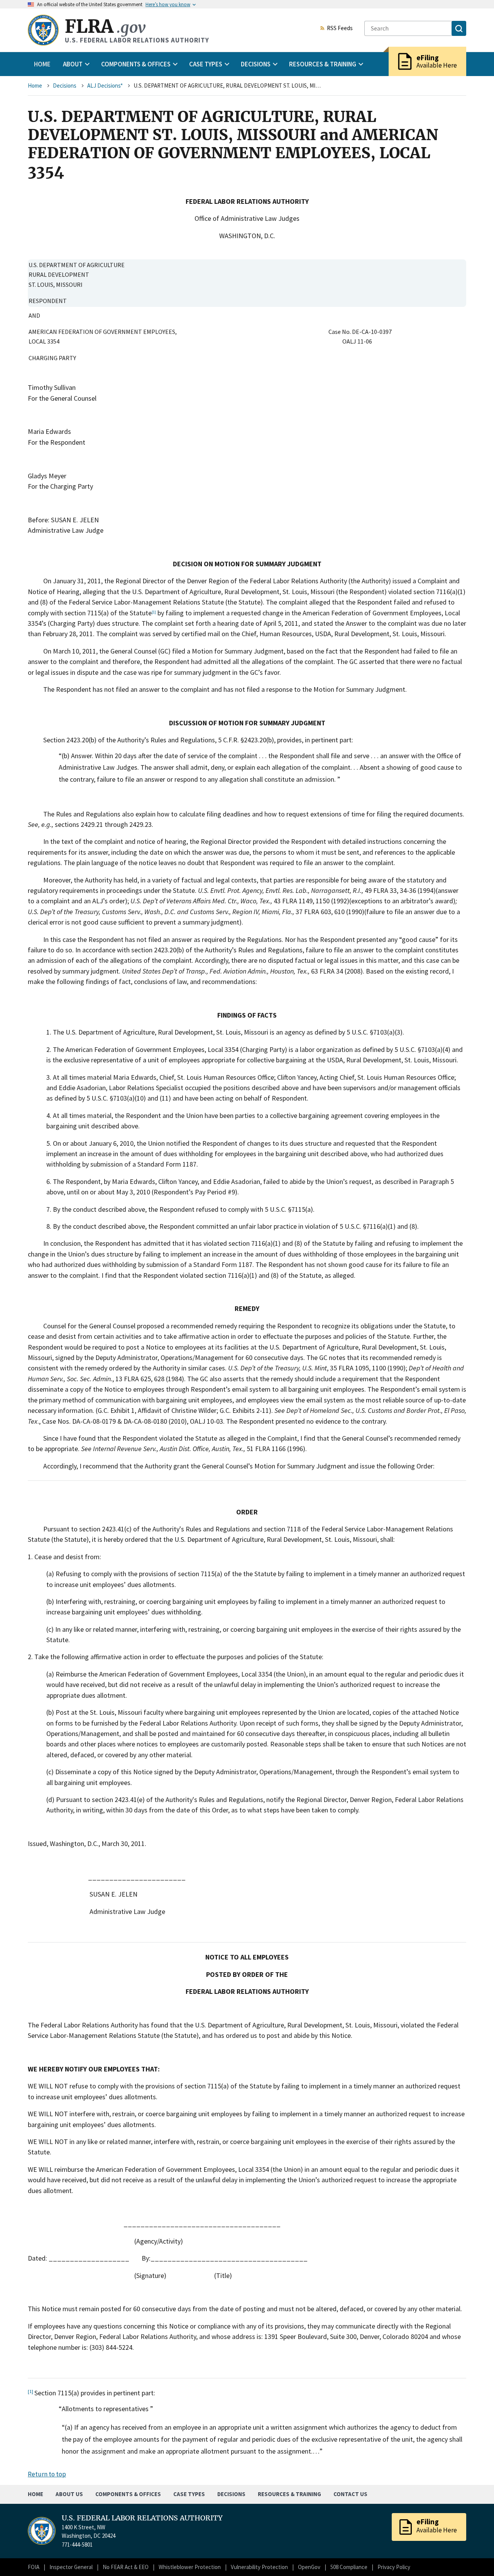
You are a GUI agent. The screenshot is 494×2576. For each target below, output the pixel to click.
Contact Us (350, 2494)
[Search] (459, 28)
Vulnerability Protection (259, 2567)
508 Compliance (349, 2567)
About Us (69, 2494)
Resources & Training (289, 2494)
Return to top (47, 2474)
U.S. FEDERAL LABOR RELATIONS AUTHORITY (142, 2518)
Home (42, 64)
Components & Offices (128, 2494)
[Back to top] (475, 2557)
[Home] (43, 30)
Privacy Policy (394, 2567)
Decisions (65, 86)
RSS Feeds (340, 29)
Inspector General (71, 2567)
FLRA (105, 26)
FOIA (34, 2567)
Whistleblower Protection (190, 2567)
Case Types (189, 2494)
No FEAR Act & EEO (126, 2567)
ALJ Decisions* (105, 86)
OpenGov (309, 2567)
